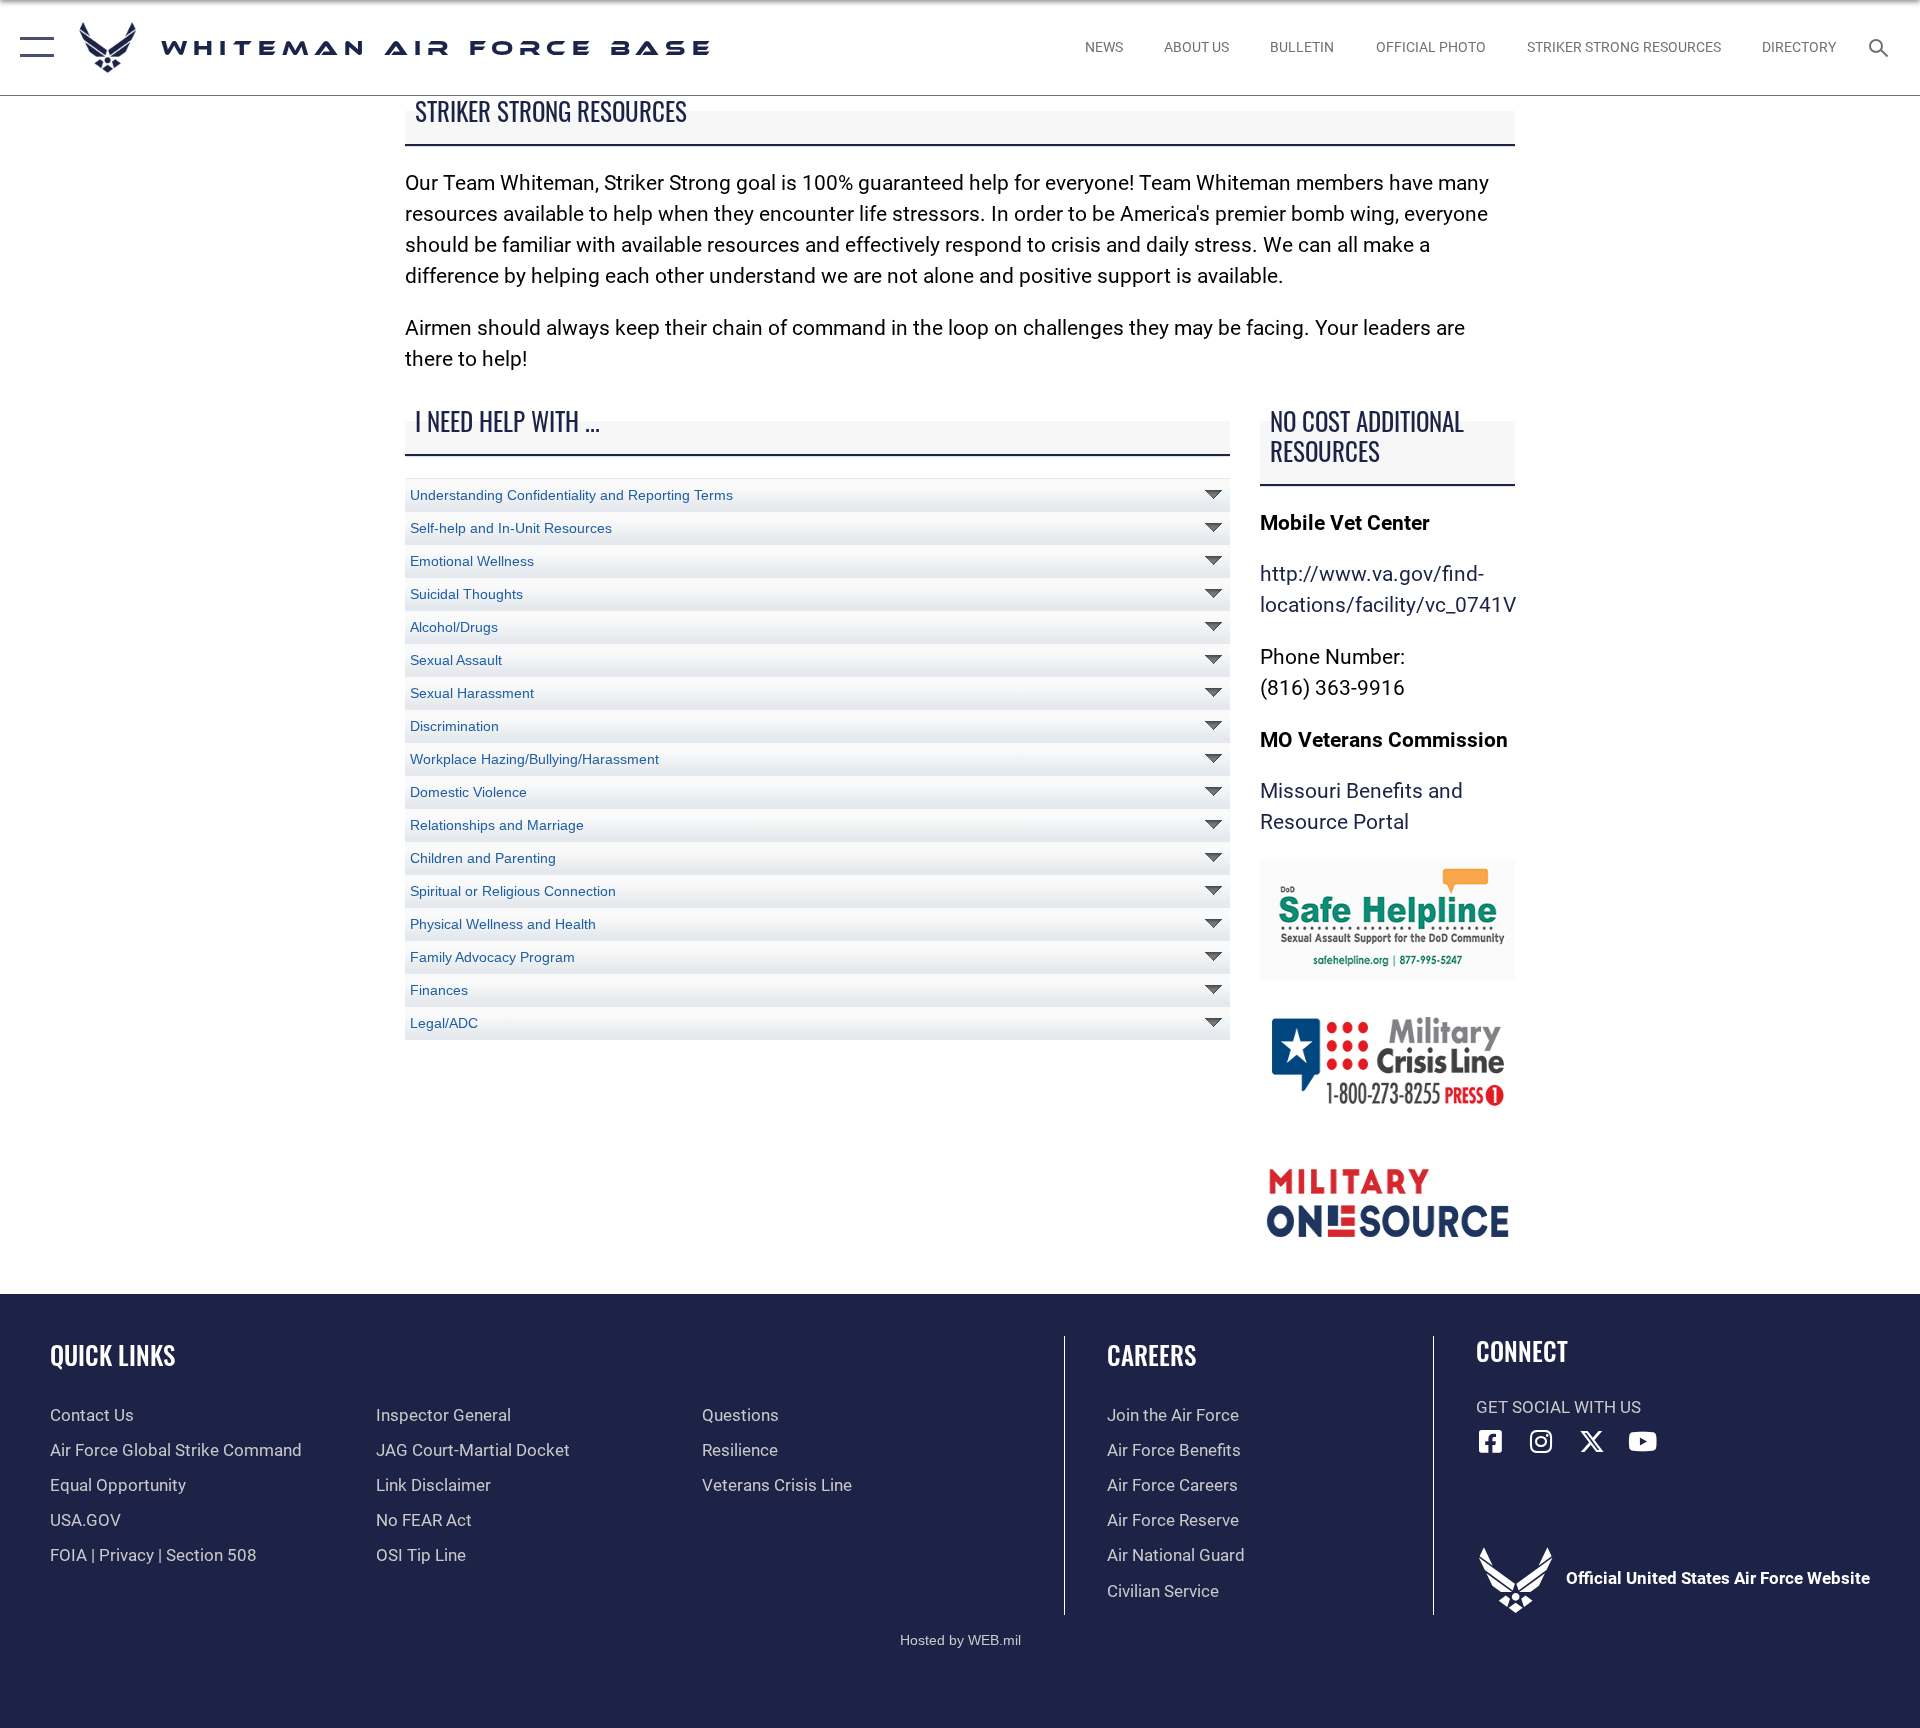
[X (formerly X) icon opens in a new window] (1592, 1441)
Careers (1151, 1354)
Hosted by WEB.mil (960, 1640)
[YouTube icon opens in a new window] (1643, 1441)
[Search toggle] (1880, 47)
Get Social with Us (1558, 1407)
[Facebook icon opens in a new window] (1491, 1441)
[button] (32, 47)
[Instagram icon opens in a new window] (1541, 1441)
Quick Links (112, 1354)
